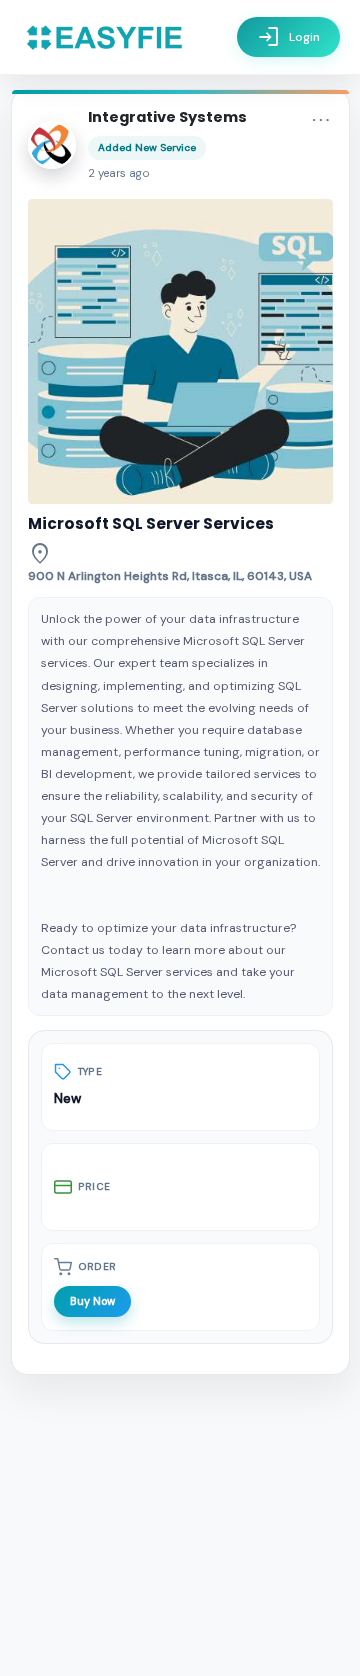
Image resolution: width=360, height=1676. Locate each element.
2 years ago (119, 173)
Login (288, 37)
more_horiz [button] (321, 120)
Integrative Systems (167, 117)
